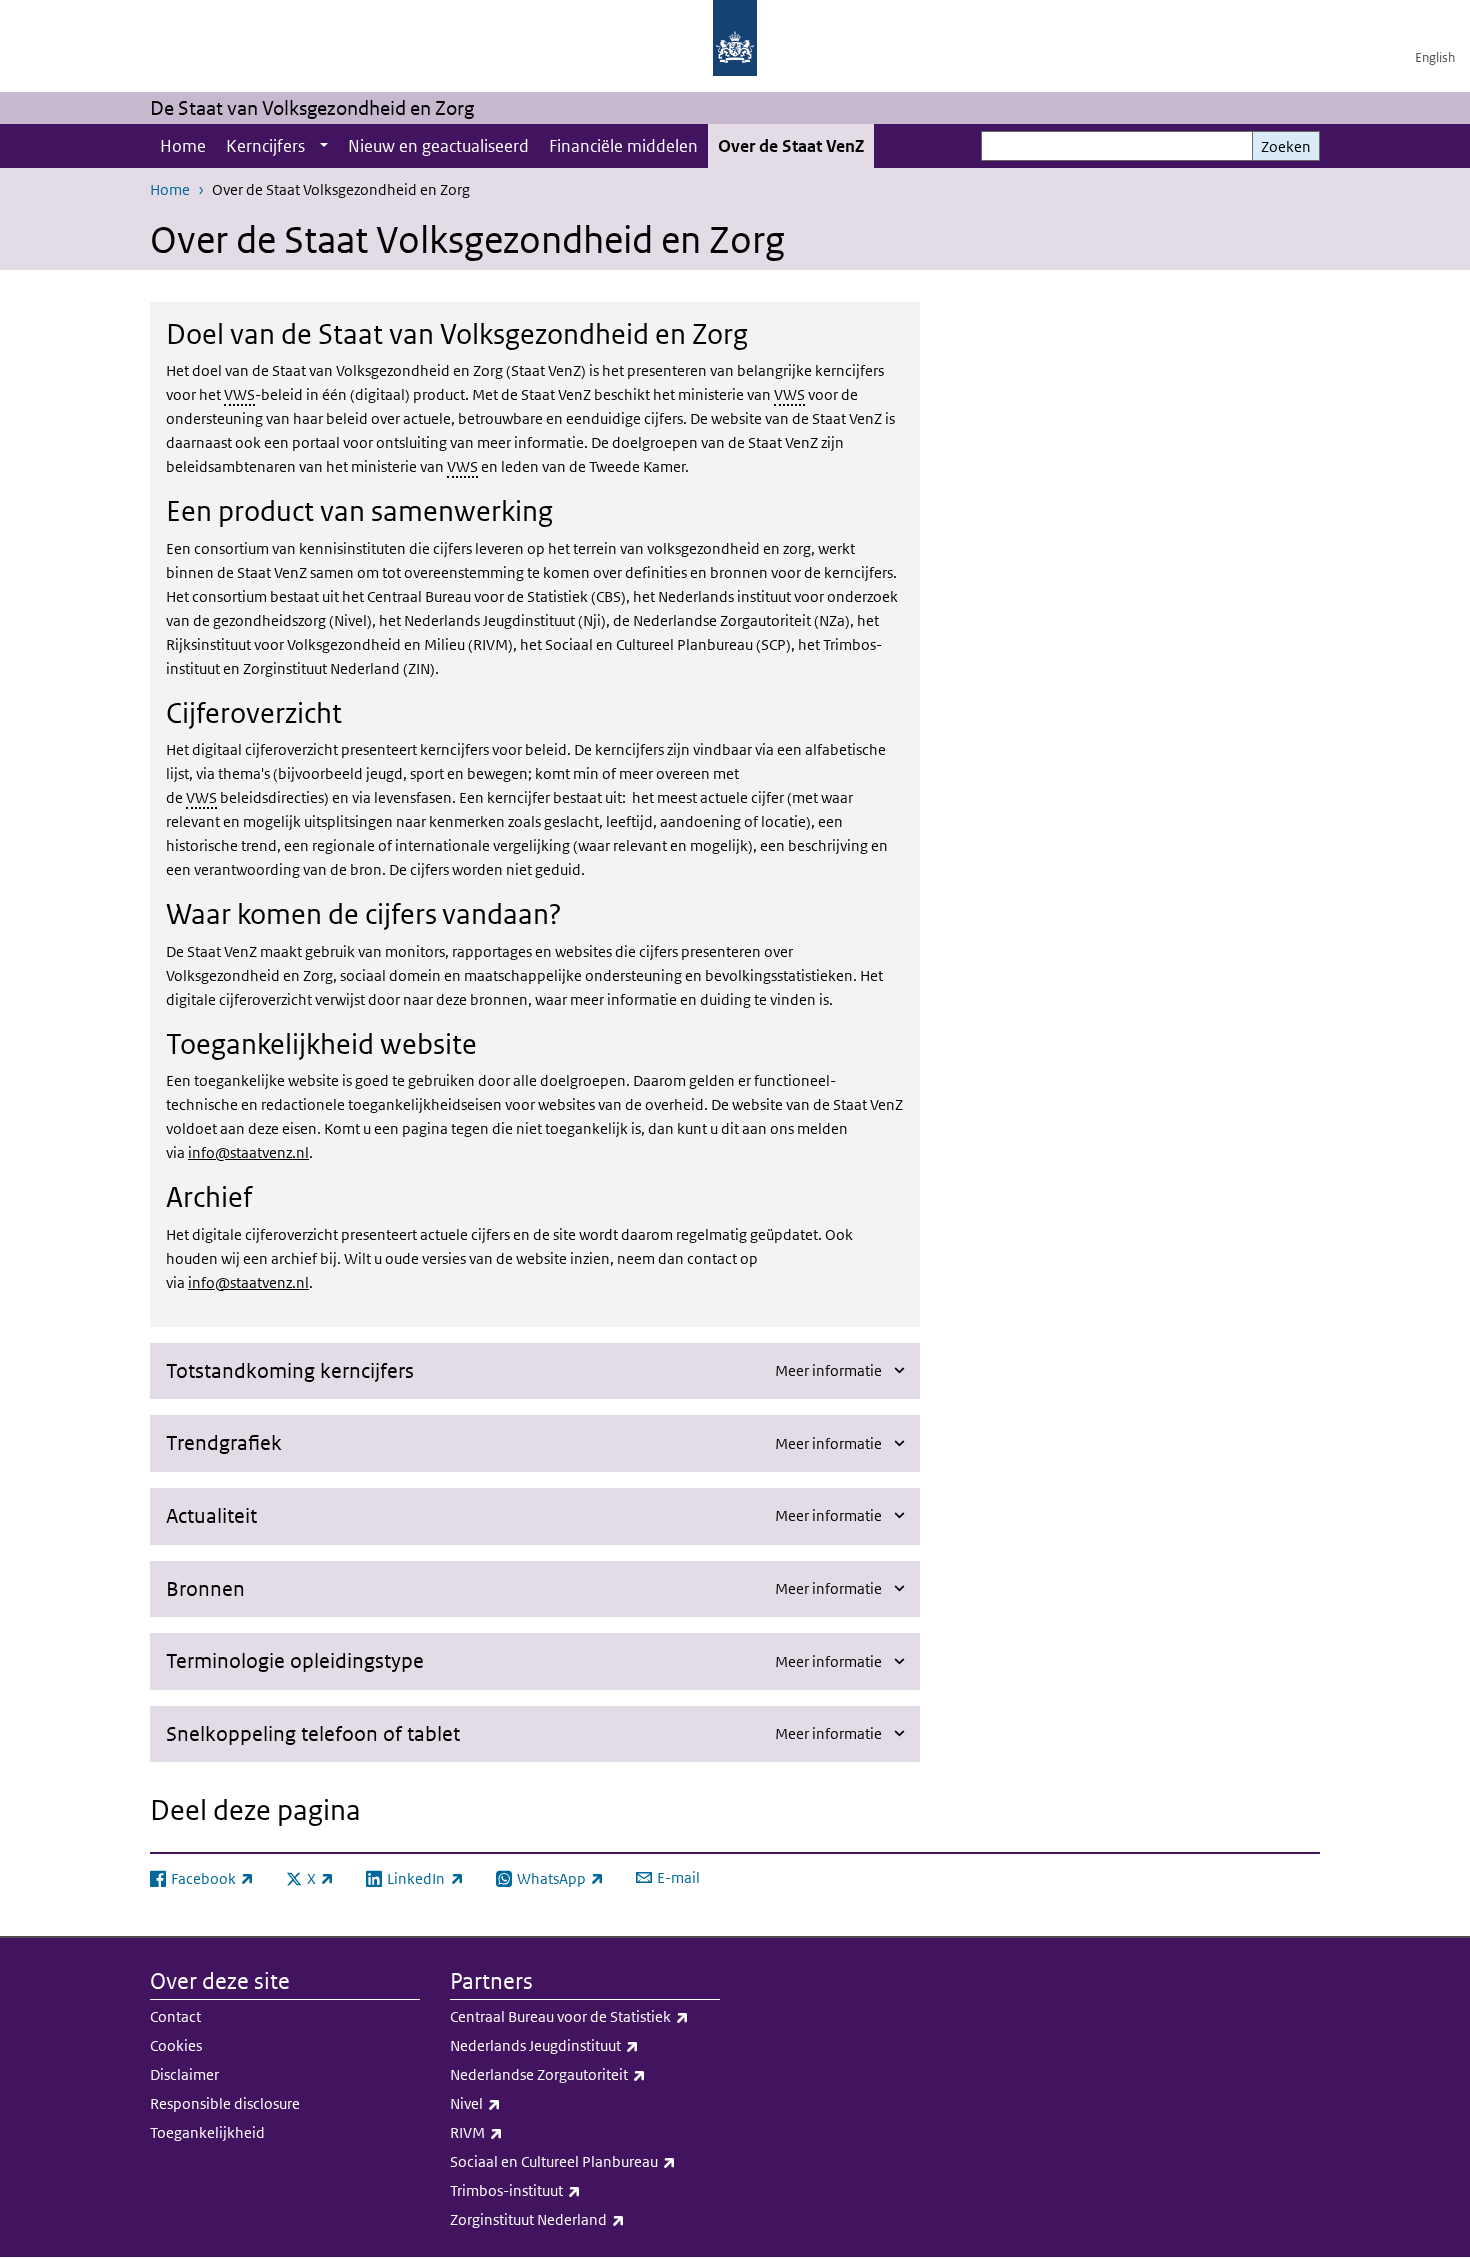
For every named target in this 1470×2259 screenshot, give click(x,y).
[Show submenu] (324, 146)
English (1435, 57)
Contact (175, 2016)
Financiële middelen (623, 146)
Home (183, 146)
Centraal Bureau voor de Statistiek (585, 2016)
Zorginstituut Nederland (581, 2219)
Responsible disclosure (225, 2103)
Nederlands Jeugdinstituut (585, 2045)
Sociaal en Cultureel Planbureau (585, 2161)
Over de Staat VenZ (791, 146)
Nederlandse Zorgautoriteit (585, 2074)
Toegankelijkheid (207, 2132)
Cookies (176, 2045)
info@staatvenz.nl (248, 1152)
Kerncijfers (265, 146)
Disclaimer (184, 2074)
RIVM (520, 2132)
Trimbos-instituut (559, 2190)
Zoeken (1286, 146)
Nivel (519, 2103)
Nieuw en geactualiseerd (438, 146)
